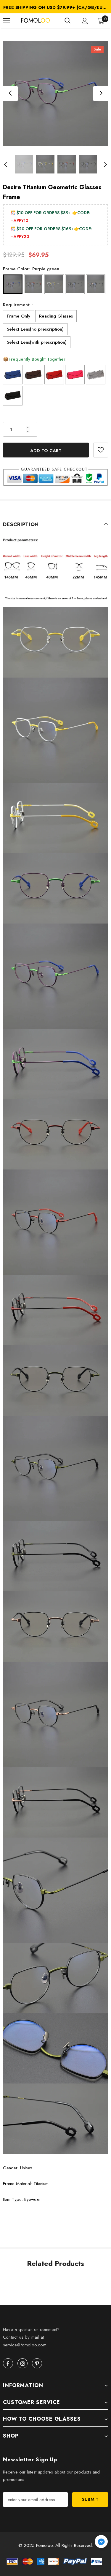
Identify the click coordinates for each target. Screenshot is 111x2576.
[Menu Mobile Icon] (7, 21)
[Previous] (10, 94)
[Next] (101, 94)
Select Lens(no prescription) (35, 329)
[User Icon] (85, 21)
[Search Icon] (67, 21)
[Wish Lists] (101, 450)
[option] (55, 7)
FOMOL (28, 21)
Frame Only (18, 316)
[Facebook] (8, 2363)
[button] (101, 2543)
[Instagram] (22, 2363)
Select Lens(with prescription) (37, 342)
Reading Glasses (56, 316)
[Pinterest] (37, 2363)
